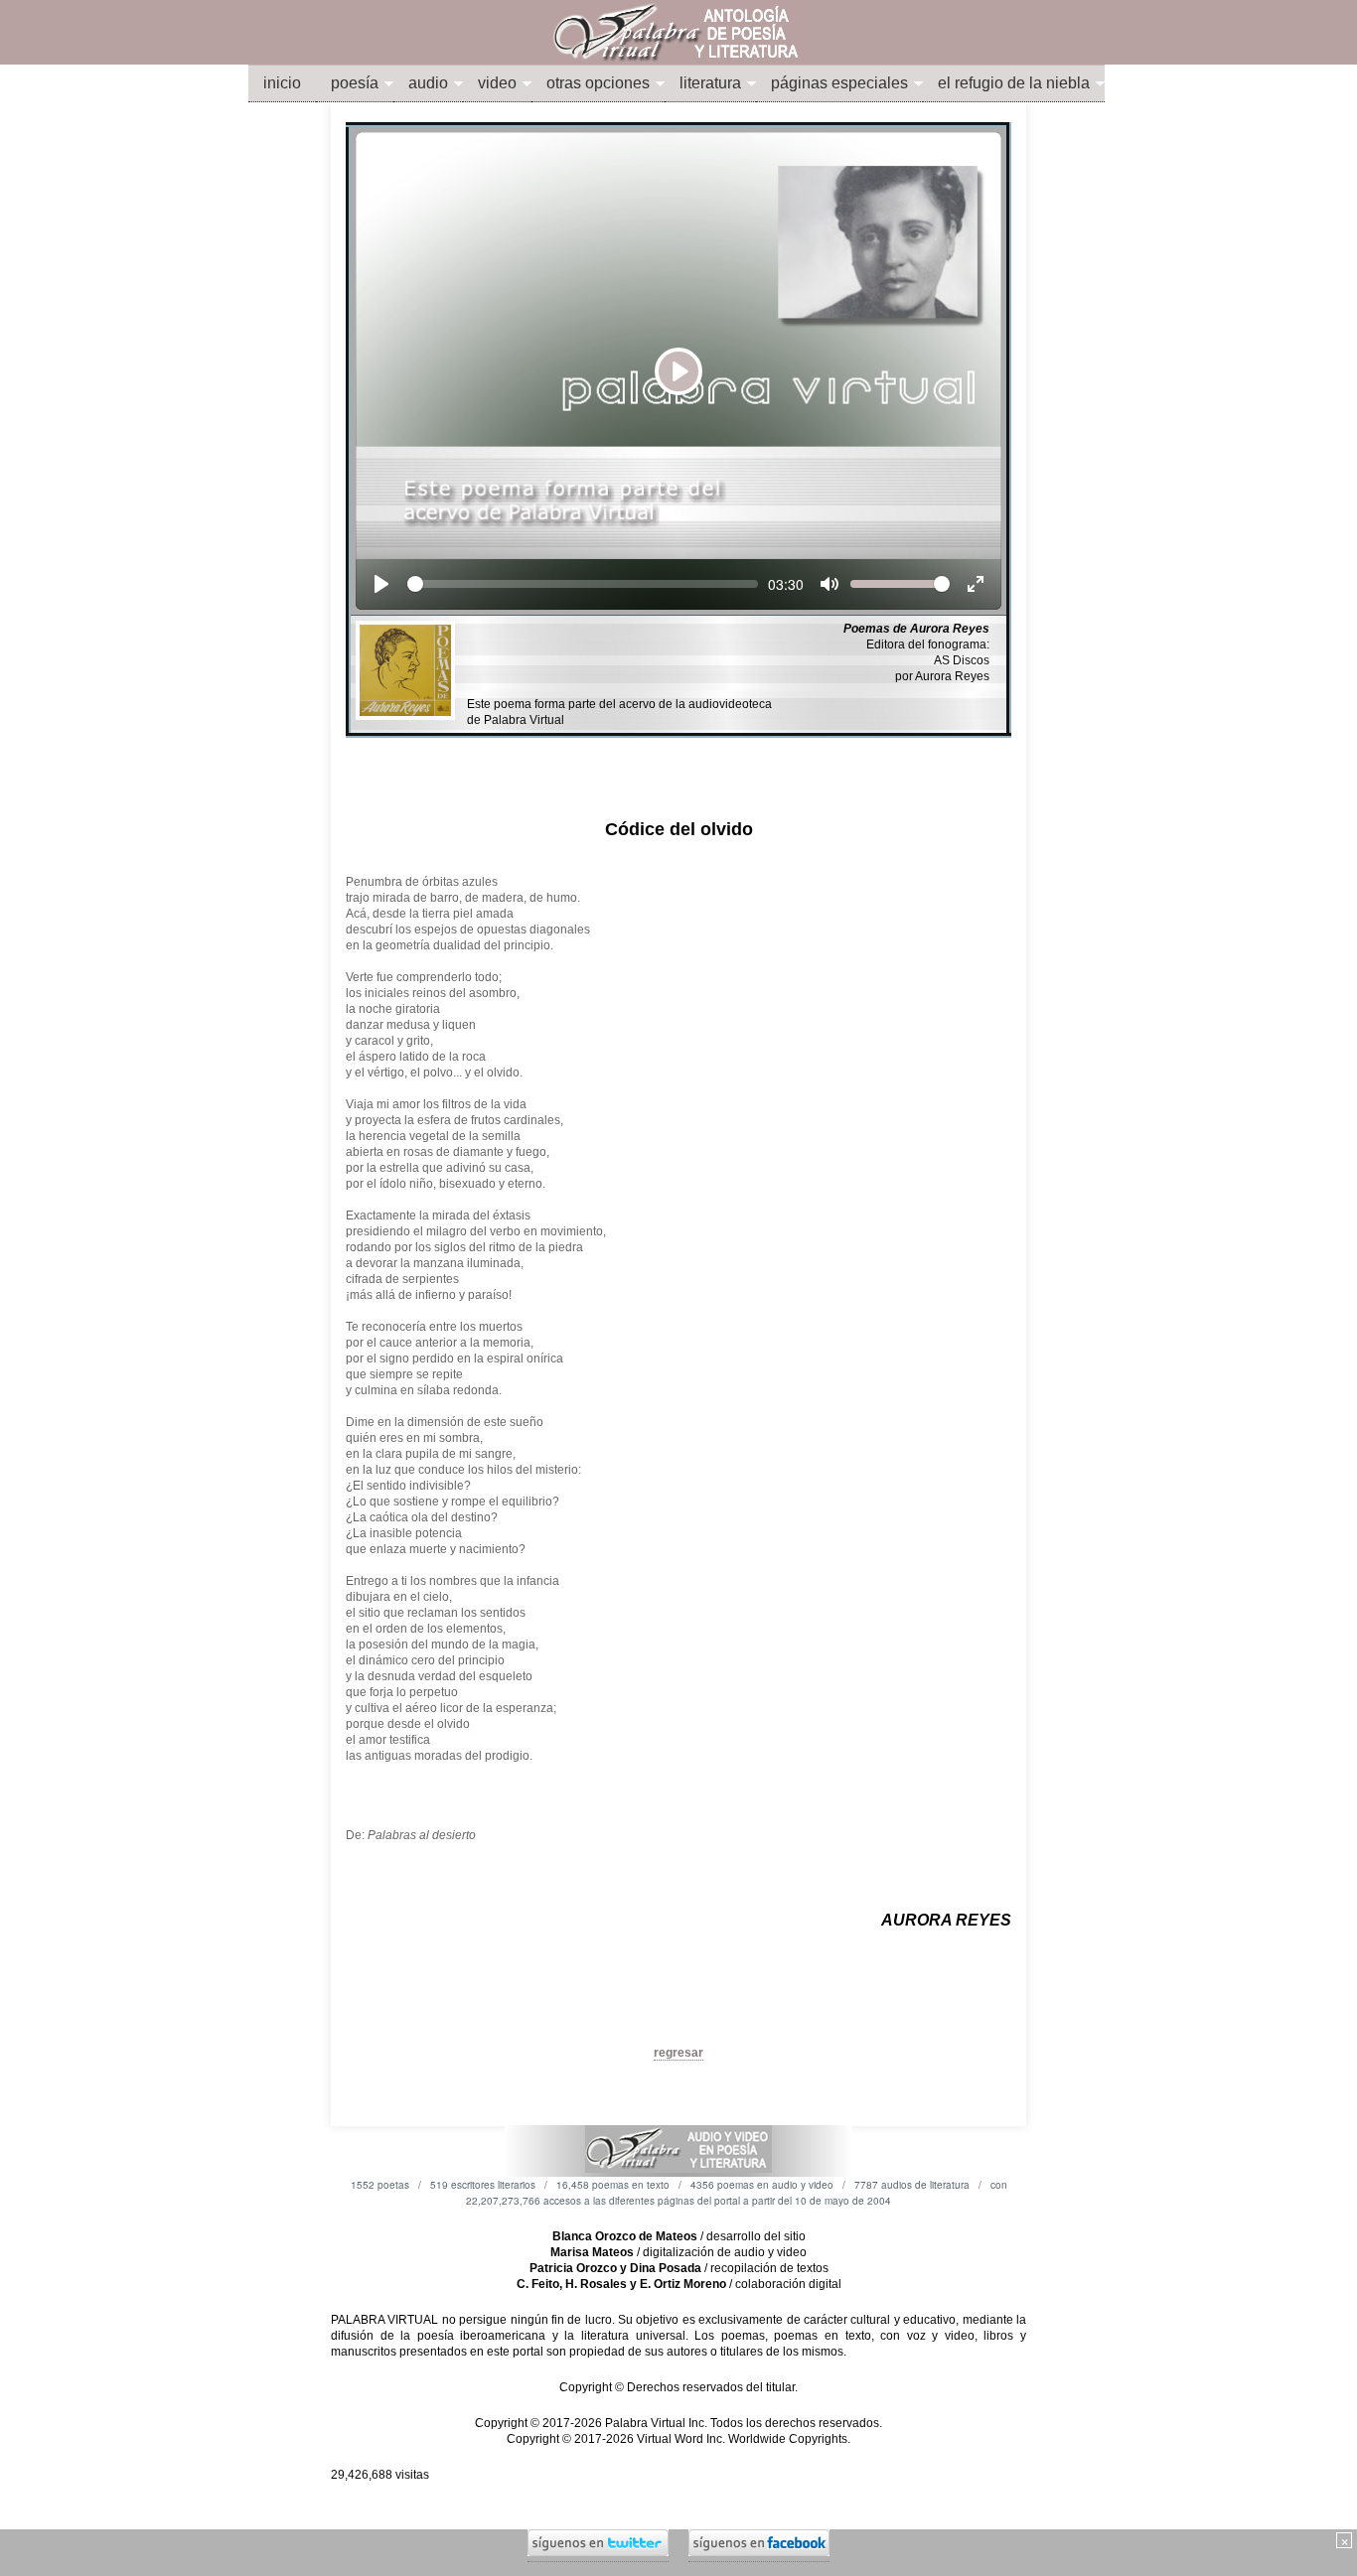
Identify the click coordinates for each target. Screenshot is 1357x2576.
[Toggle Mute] (829, 584)
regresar (678, 2053)
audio (428, 83)
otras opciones (598, 83)
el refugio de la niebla (1014, 83)
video (497, 83)
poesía (355, 83)
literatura (710, 83)
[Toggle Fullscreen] (976, 584)
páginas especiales (839, 83)
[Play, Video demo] (381, 584)
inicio (282, 83)
